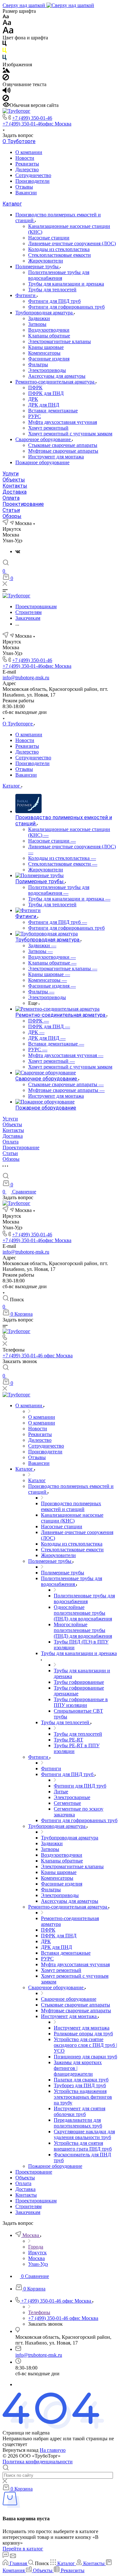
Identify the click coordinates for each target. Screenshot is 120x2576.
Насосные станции (49, 238)
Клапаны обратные (49, 336)
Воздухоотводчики (49, 330)
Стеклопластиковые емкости (60, 255)
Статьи (11, 510)
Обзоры (12, 516)
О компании (29, 152)
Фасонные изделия (49, 359)
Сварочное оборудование (44, 439)
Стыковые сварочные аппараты (63, 445)
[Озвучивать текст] (7, 92)
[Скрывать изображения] (6, 79)
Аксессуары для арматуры (57, 376)
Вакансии (26, 193)
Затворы (37, 324)
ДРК (33, 399)
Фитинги (26, 295)
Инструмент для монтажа (56, 457)
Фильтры (38, 364)
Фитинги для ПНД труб (54, 301)
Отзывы (24, 187)
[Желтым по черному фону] (4, 52)
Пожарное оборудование (42, 462)
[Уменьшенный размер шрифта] (6, 17)
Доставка (15, 492)
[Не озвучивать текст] (6, 99)
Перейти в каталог (23, 2549)
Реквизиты (27, 164)
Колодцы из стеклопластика (59, 249)
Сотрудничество (33, 175)
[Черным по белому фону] (4, 45)
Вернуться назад (20, 2450)
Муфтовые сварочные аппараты (63, 451)
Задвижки (39, 318)
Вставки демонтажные (53, 411)
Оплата (11, 498)
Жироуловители (46, 261)
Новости (25, 158)
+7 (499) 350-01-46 (32, 118)
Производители (32, 181)
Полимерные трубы (38, 266)
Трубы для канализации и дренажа (66, 284)
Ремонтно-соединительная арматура (56, 382)
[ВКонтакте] (18, 551)
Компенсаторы (44, 353)
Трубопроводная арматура (45, 313)
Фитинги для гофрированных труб (66, 307)
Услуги (11, 474)
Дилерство (27, 170)
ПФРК (35, 388)
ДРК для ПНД (44, 405)
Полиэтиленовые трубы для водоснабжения (59, 275)
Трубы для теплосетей (52, 290)
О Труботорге (19, 141)
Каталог (12, 204)
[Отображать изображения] (6, 71)
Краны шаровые (46, 347)
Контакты (15, 486)
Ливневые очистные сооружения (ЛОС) (72, 243)
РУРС (35, 416)
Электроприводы (47, 370)
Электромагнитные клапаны (60, 341)
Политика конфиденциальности (38, 2462)
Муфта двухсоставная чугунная (63, 422)
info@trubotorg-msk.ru (26, 678)
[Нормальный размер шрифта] (7, 24)
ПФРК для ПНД (46, 393)
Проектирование (23, 504)
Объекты (14, 480)
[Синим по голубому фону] (4, 59)
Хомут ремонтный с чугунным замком (70, 434)
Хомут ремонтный (48, 428)
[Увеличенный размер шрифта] (8, 32)
